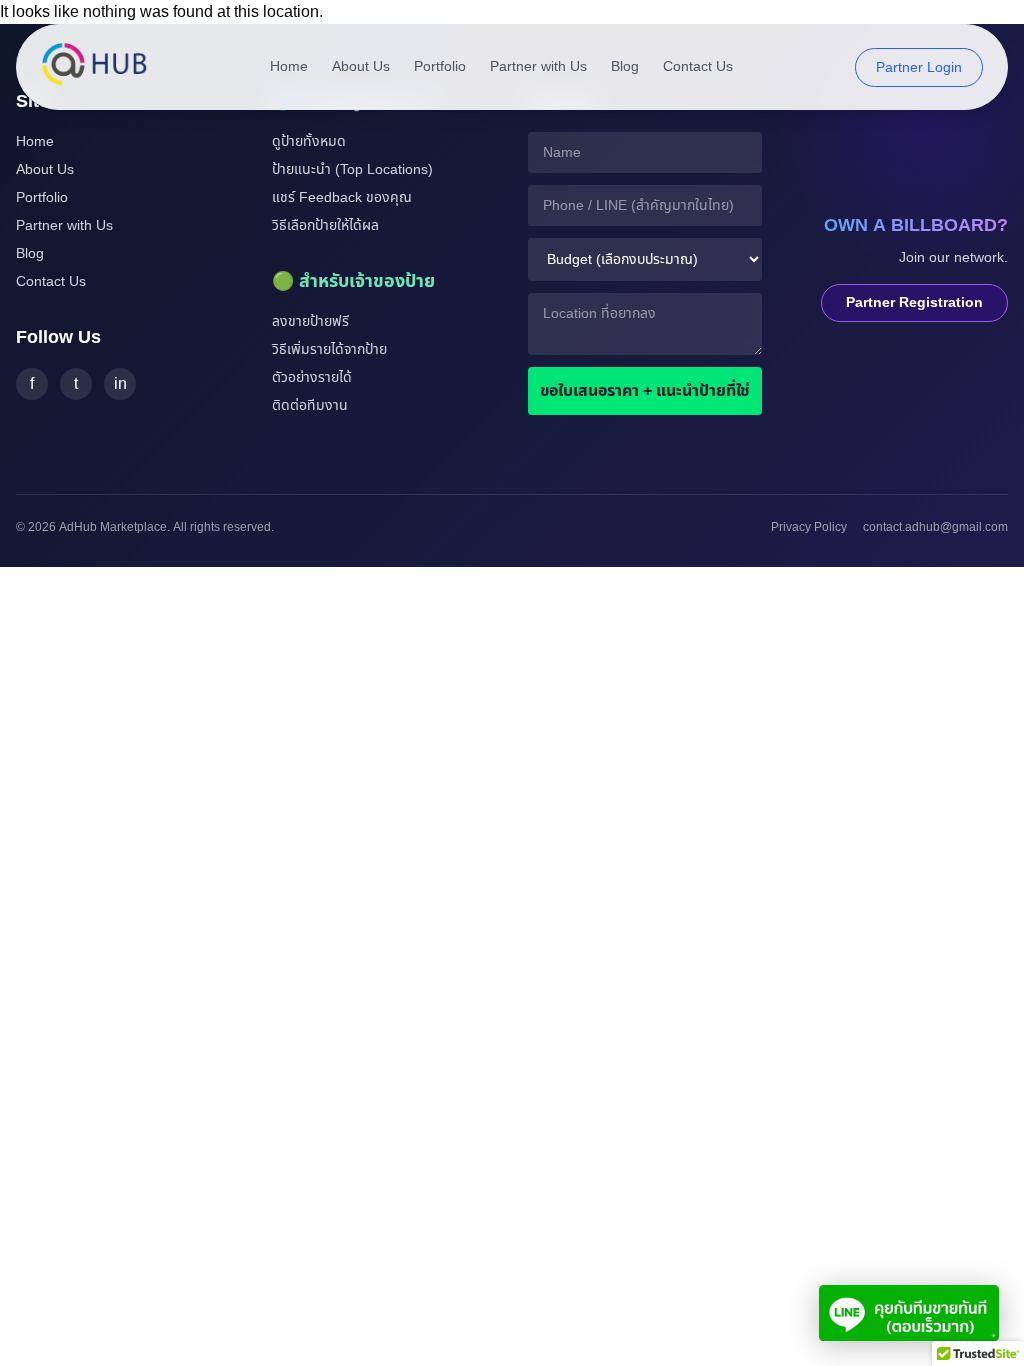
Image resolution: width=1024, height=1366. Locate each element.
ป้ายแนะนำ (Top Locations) (352, 169)
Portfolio (440, 67)
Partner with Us (538, 67)
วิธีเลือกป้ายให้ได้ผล (325, 225)
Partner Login (919, 67)
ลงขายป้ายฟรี (310, 321)
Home (289, 67)
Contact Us (698, 67)
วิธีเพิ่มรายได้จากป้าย (329, 349)
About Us (361, 67)
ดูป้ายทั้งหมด (309, 141)
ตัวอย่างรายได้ (312, 377)
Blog (625, 67)
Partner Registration (914, 302)
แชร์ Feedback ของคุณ (342, 197)
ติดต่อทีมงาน (310, 405)
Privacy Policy (809, 527)
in (120, 384)
